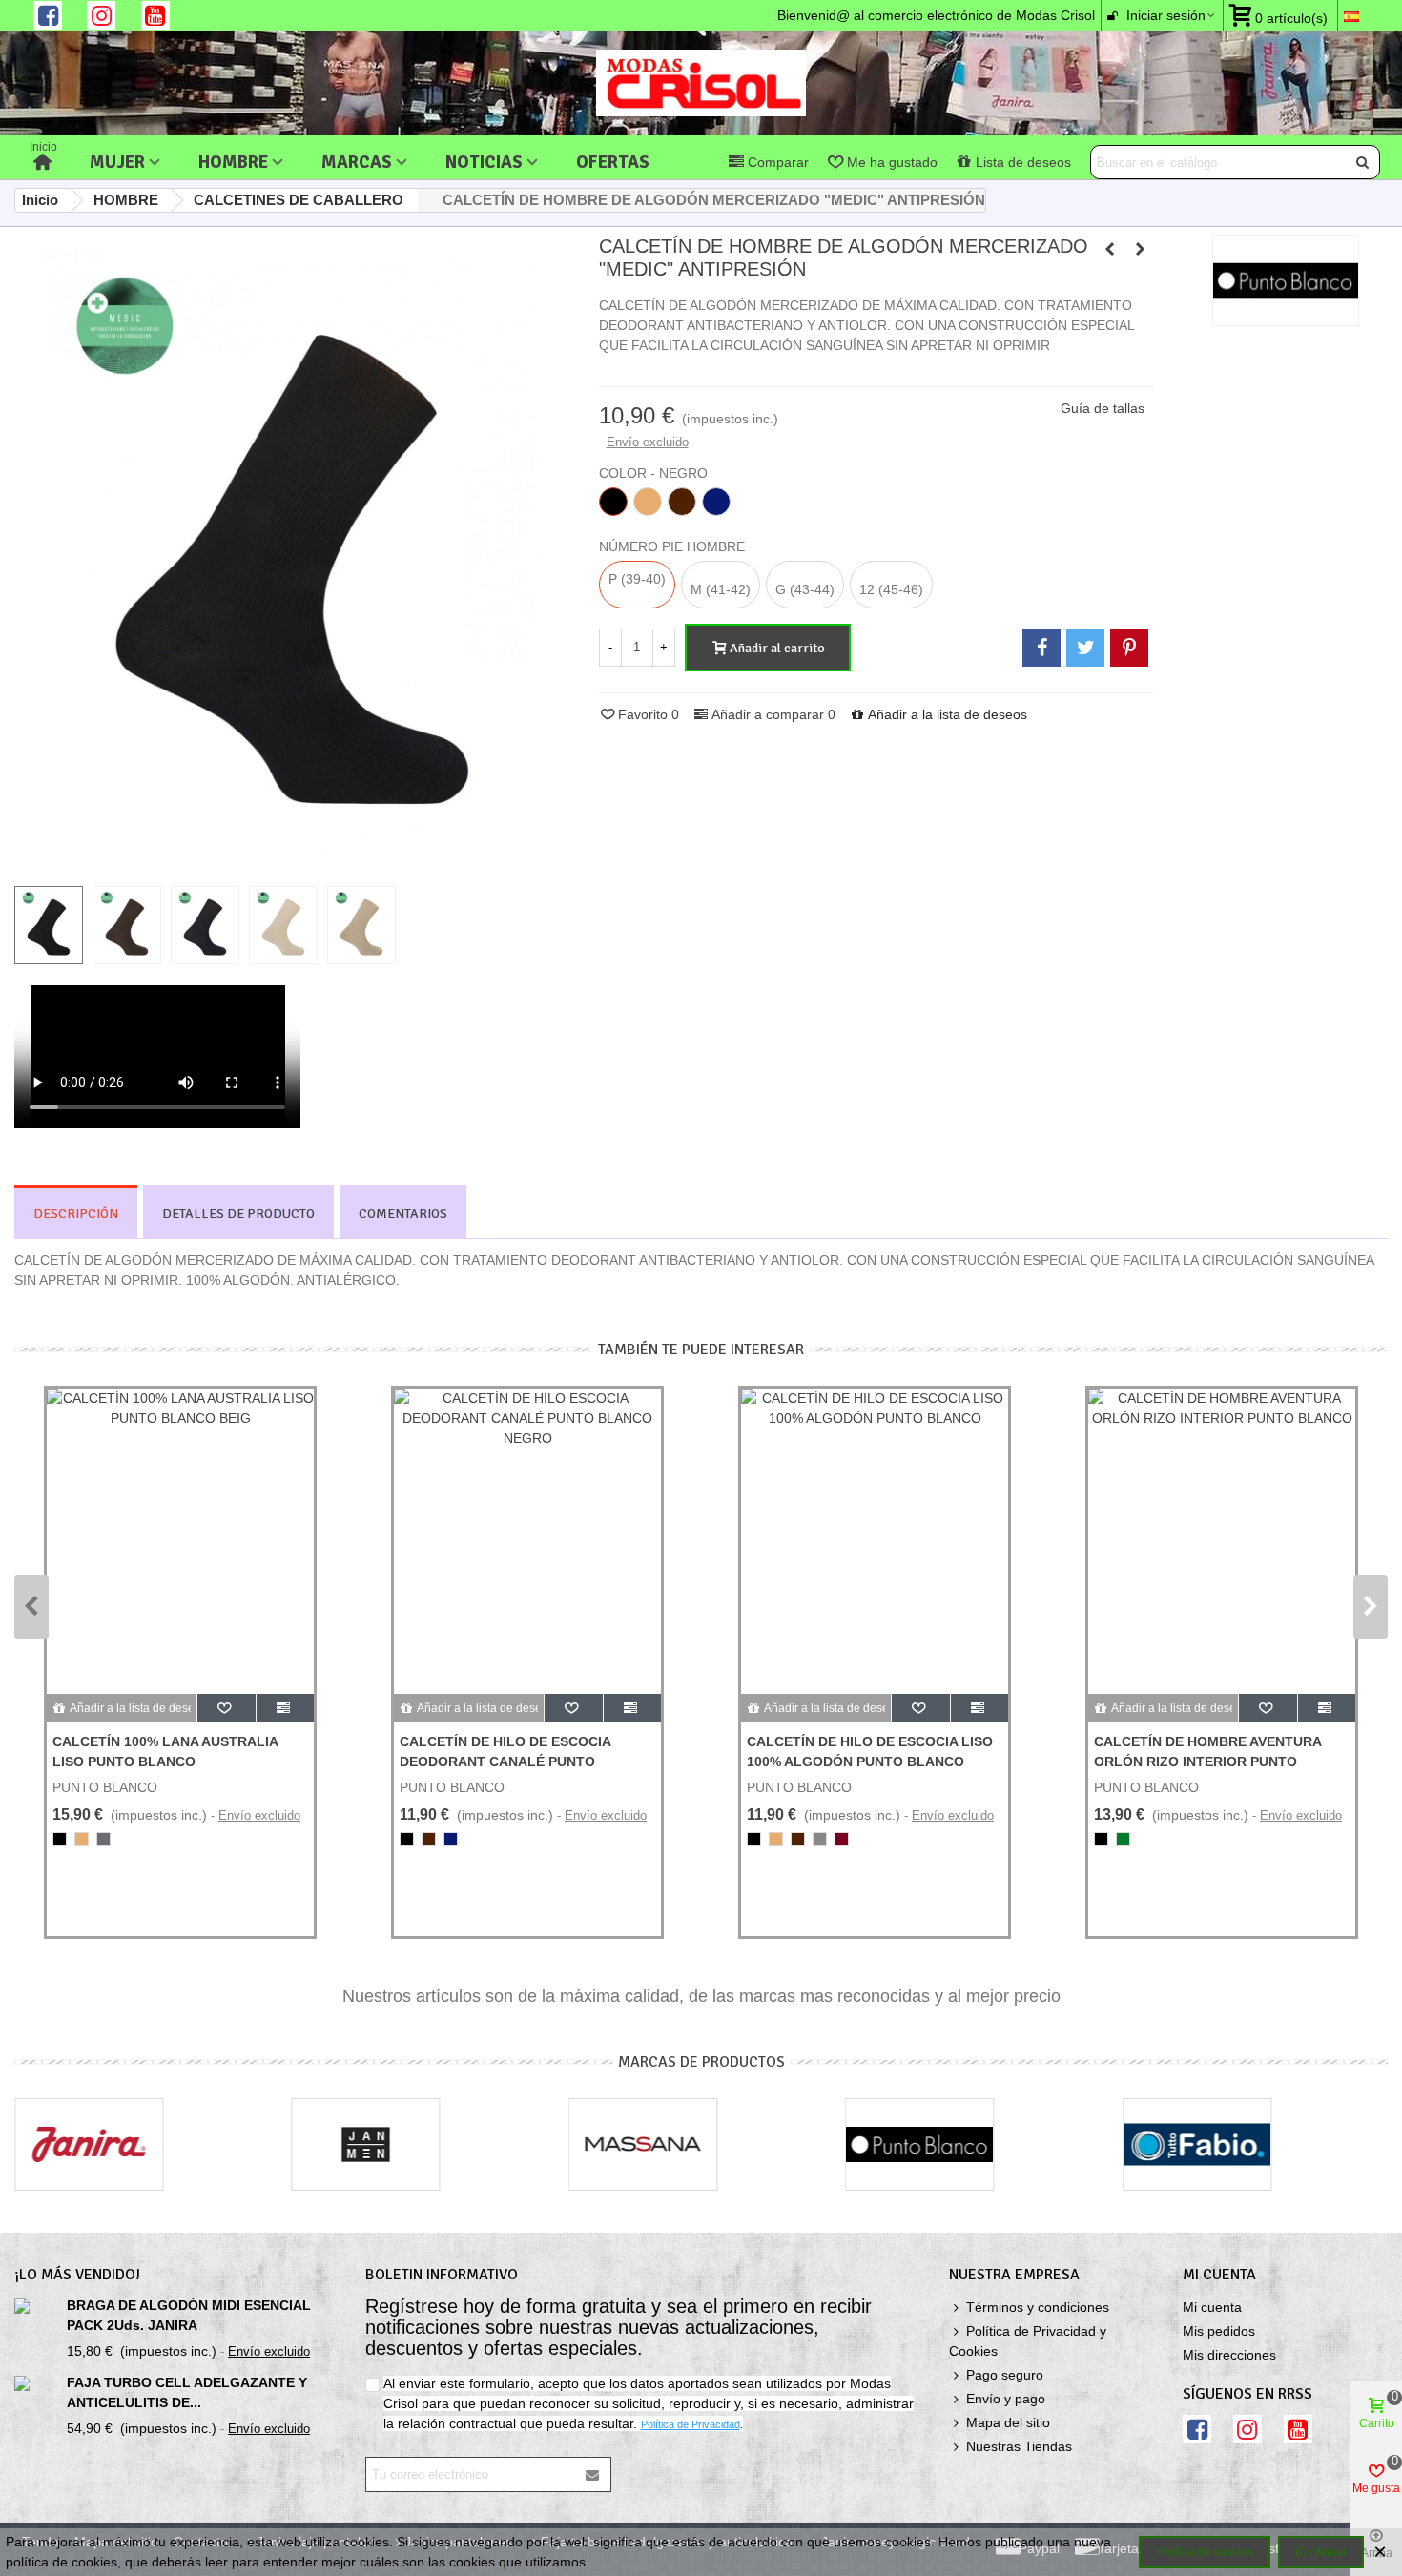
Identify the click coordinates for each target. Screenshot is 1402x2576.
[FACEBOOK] (48, 15)
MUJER (117, 162)
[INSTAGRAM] (101, 15)
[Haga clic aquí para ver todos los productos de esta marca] (1286, 280)
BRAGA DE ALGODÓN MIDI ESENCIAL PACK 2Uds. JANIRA (189, 2315)
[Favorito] (227, 1708)
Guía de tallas (1103, 408)
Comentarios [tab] (403, 1214)
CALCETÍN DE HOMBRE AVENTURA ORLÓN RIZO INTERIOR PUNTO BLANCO (1207, 1762)
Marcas (357, 162)
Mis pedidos (1219, 2331)
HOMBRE (233, 162)
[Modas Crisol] (701, 83)
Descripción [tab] (76, 1214)
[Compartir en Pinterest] (1129, 648)
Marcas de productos (701, 2062)
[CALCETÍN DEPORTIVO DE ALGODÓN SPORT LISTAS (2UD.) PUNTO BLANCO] (1140, 249)
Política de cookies (1205, 2552)
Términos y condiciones (1038, 2307)
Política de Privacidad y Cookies (1028, 2341)
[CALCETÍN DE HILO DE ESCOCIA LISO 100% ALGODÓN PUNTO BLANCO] (875, 1541)
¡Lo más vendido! (77, 2275)
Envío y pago (1006, 2399)
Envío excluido (648, 442)
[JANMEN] (366, 2144)
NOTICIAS (484, 162)
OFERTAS (613, 162)
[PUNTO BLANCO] (920, 2144)
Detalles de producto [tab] (238, 1214)
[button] (31, 1607)
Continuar (1321, 2552)
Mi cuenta (1212, 2307)
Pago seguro (1005, 2375)
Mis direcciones (1229, 2355)
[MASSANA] (643, 2144)
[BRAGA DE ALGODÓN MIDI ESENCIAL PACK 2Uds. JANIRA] (36, 2306)
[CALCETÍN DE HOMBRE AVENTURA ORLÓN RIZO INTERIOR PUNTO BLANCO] (1222, 1541)
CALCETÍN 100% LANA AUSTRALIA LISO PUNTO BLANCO (165, 1752)
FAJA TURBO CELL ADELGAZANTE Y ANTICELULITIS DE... (187, 2392)
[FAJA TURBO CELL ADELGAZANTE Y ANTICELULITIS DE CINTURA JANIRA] (36, 2383)
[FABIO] (1197, 2144)
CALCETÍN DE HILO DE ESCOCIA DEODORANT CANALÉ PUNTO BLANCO (505, 1762)
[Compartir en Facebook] (1041, 648)
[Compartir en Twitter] (1085, 648)
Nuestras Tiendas (1019, 2446)
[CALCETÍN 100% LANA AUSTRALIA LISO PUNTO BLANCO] (180, 1541)
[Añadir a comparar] (285, 1708)
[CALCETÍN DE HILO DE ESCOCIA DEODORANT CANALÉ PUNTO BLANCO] (1109, 249)
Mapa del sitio (1008, 2422)
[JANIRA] (89, 2144)
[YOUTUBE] (155, 15)
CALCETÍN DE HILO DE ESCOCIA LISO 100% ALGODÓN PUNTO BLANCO (870, 1752)
